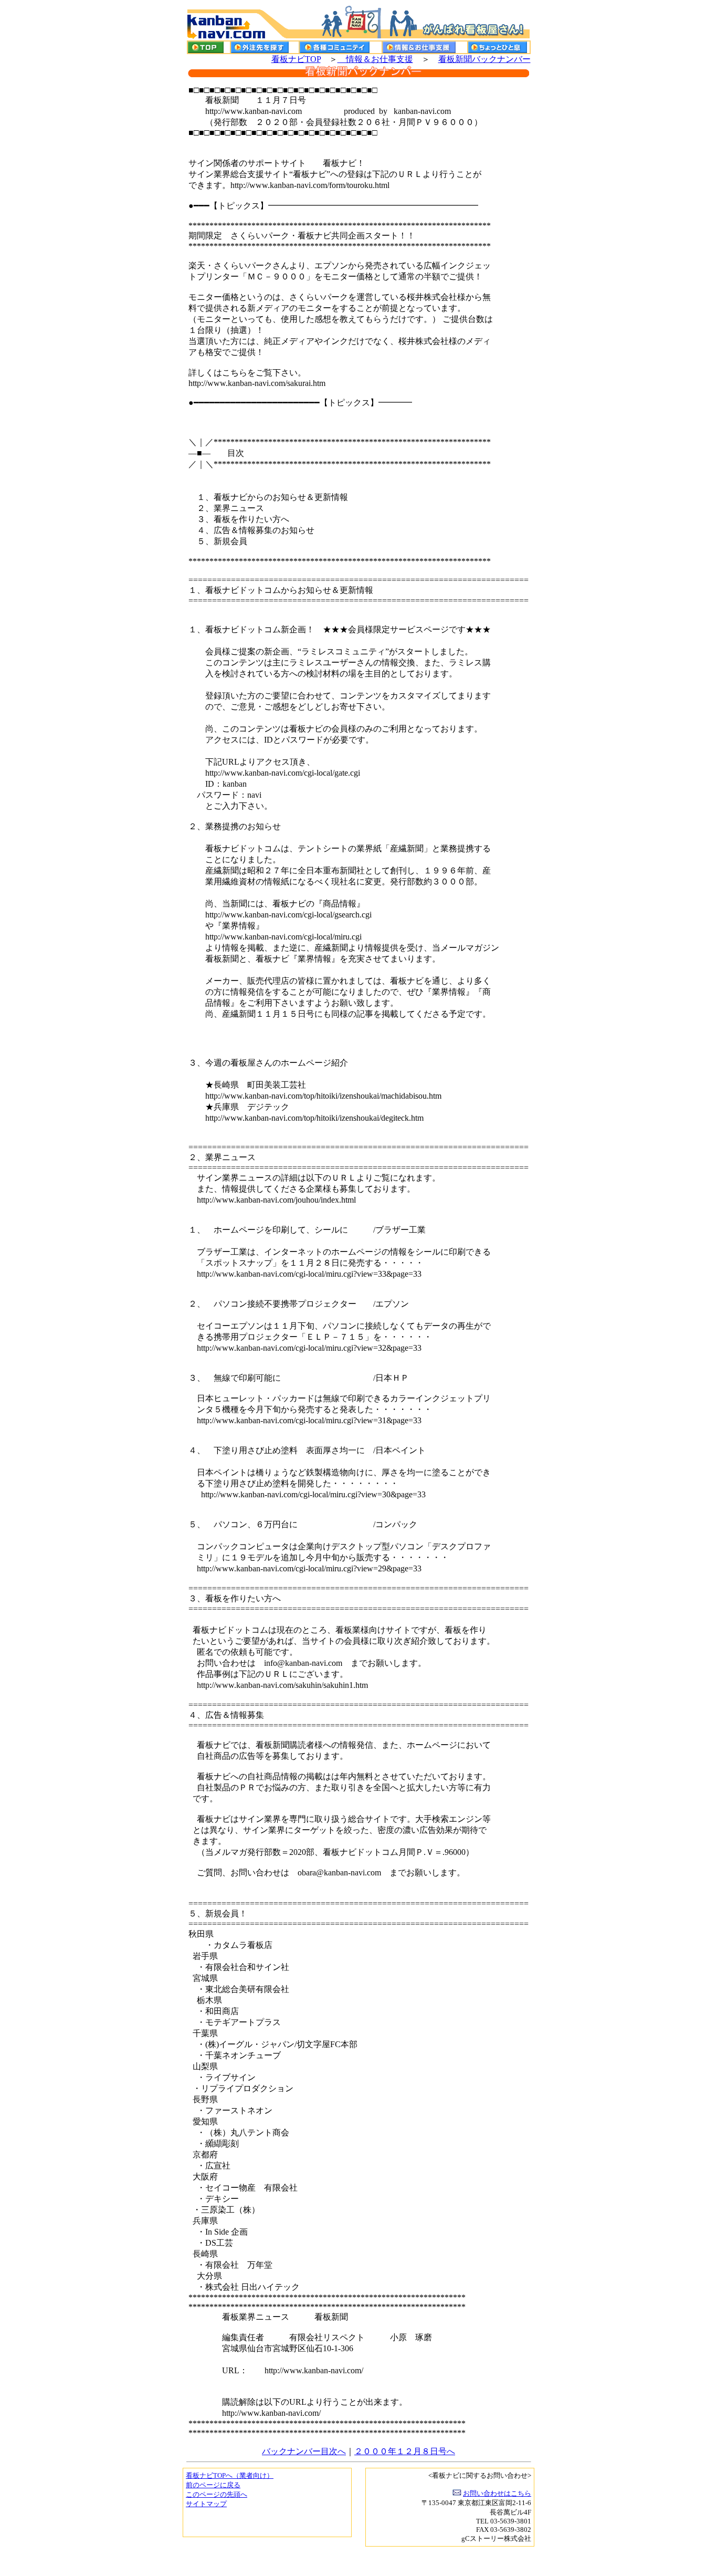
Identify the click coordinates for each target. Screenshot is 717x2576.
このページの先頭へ (217, 2494)
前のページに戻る (213, 2485)
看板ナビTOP (296, 59)
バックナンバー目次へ (304, 2451)
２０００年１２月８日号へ (405, 2451)
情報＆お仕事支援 (375, 59)
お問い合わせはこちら (497, 2493)
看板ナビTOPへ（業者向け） (230, 2475)
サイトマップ (206, 2504)
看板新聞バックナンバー (484, 59)
